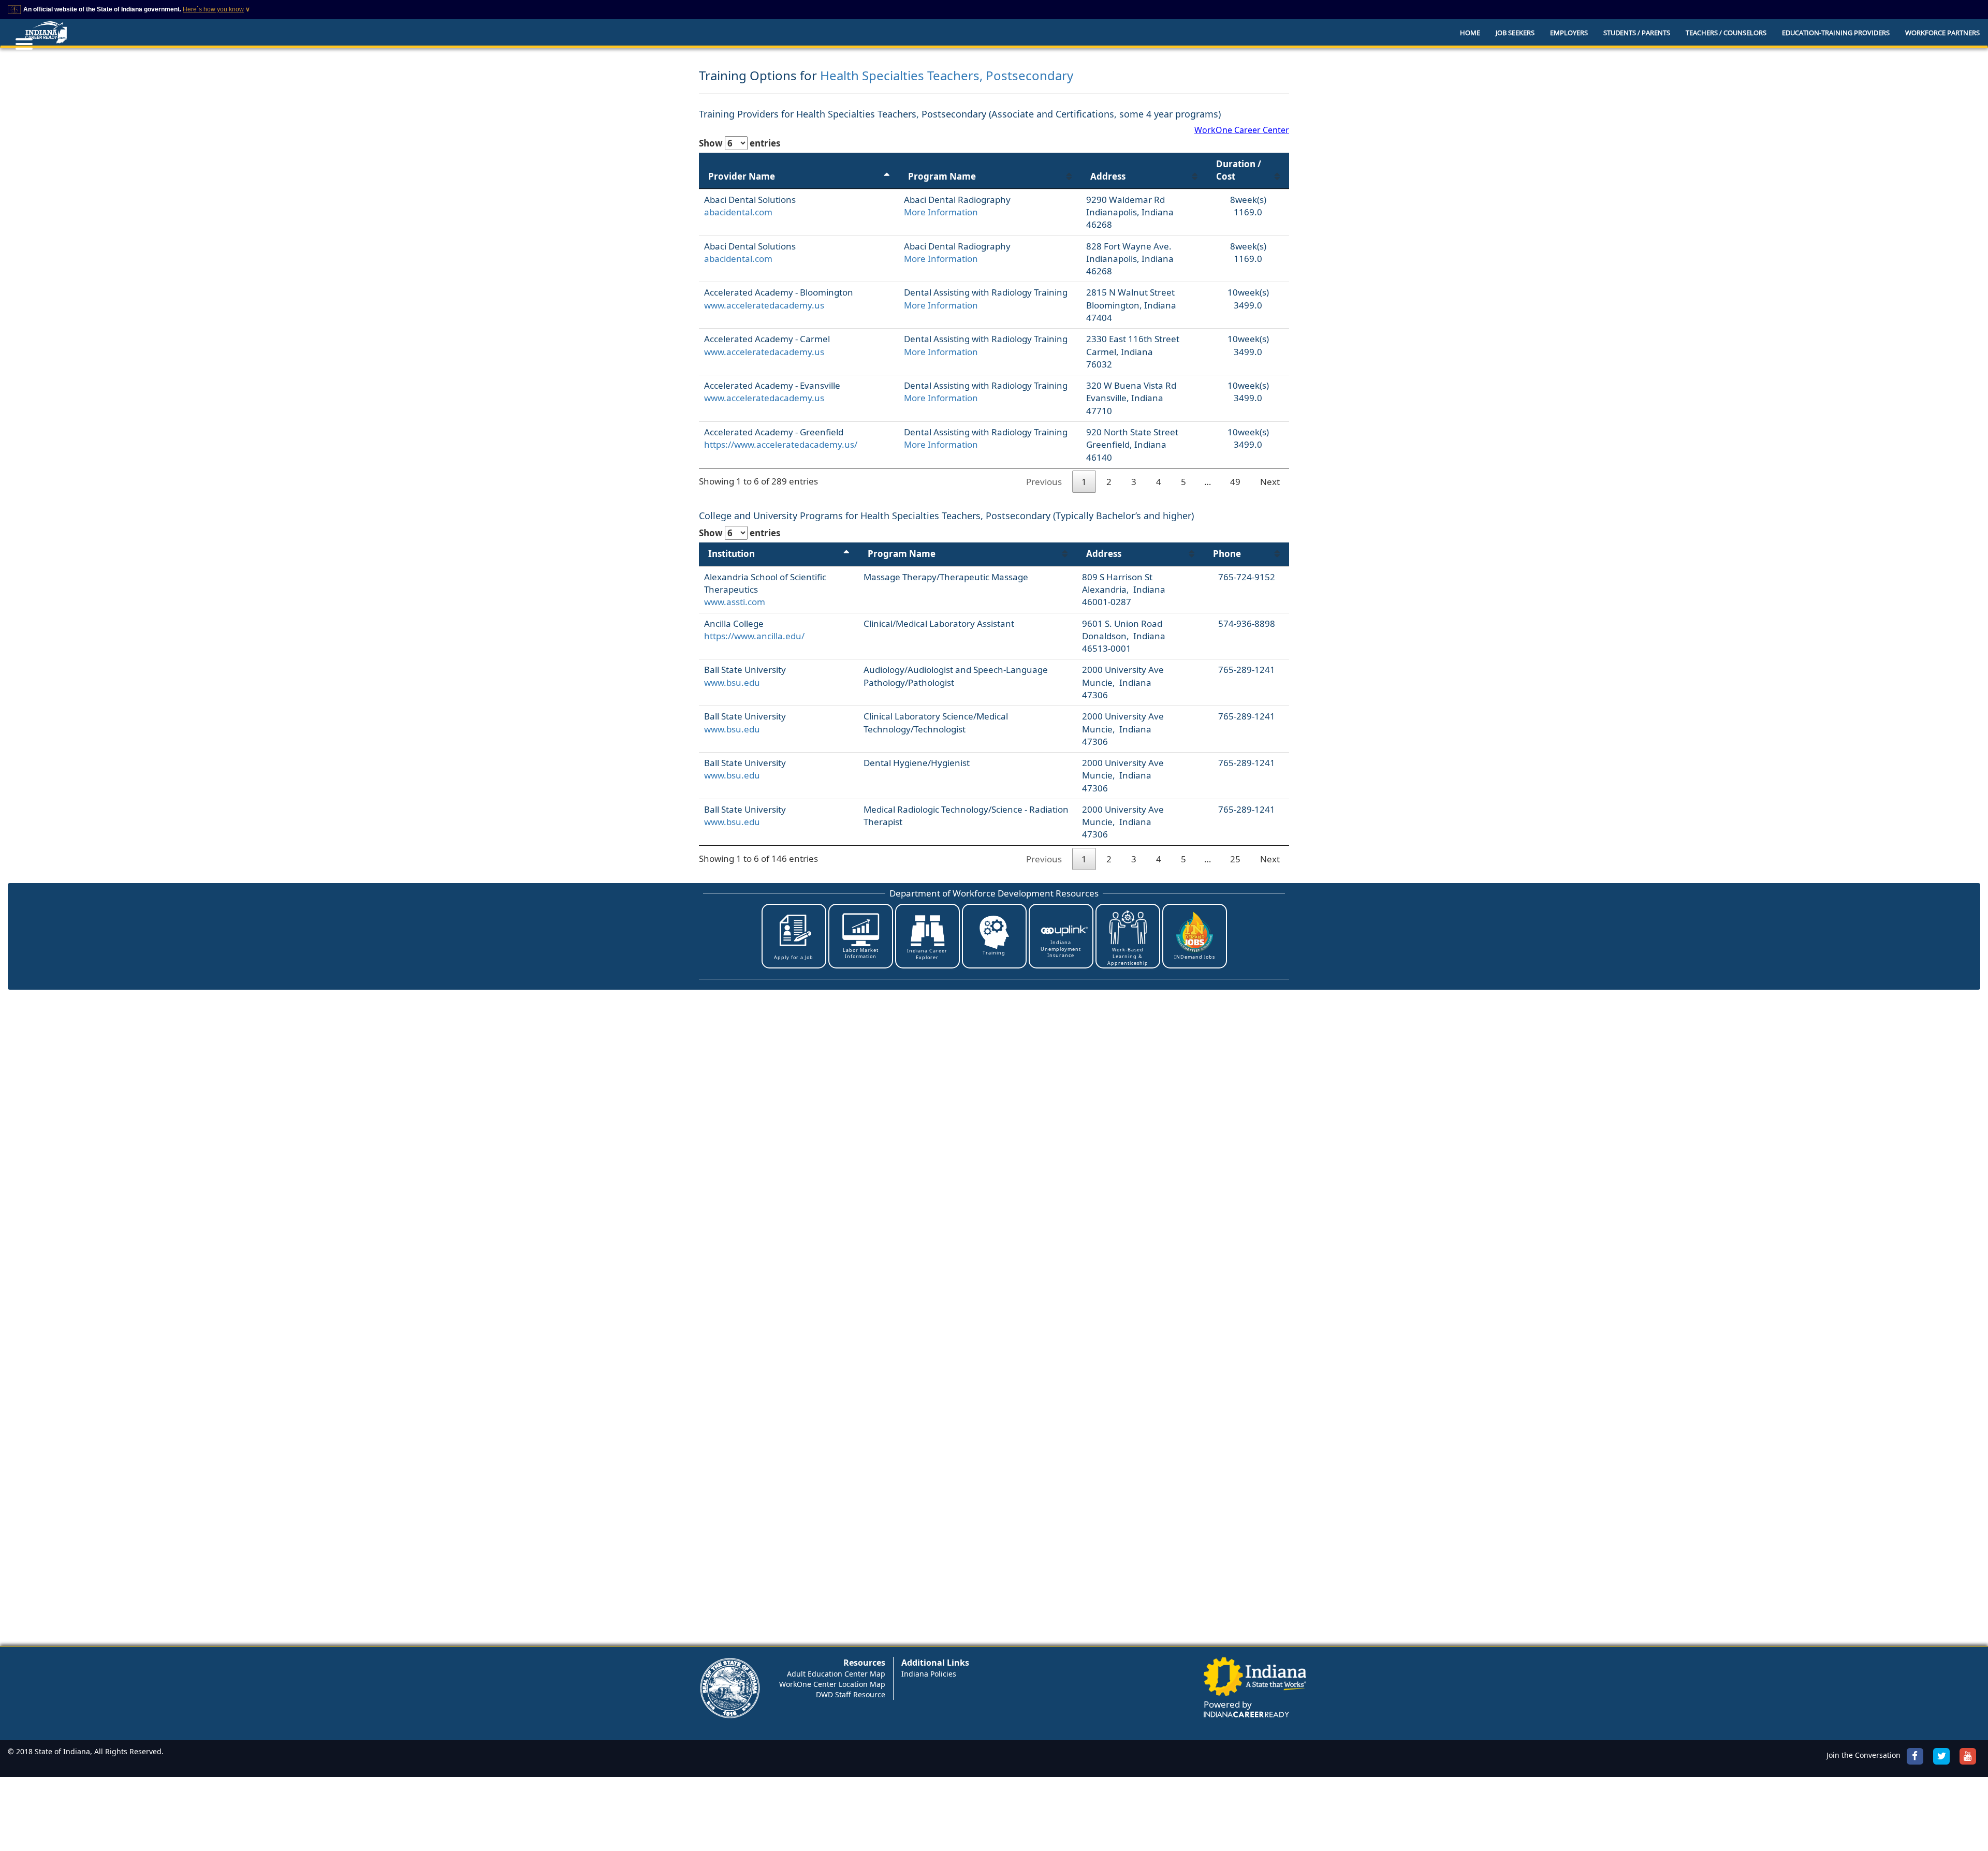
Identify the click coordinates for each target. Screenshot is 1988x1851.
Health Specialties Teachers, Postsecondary (947, 75)
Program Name (942, 176)
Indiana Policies (929, 1674)
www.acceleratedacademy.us (764, 305)
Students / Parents (1637, 33)
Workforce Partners (1942, 33)
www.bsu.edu (732, 682)
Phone (1227, 554)
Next (1270, 482)
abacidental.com (738, 212)
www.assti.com (735, 602)
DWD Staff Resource (851, 1694)
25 (1235, 859)
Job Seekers (1515, 33)
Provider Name (742, 176)
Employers (1569, 33)
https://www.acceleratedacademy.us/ (781, 444)
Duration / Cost (1239, 170)
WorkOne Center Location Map (832, 1684)
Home (1470, 33)
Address (1108, 176)
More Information (941, 212)
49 (1235, 482)
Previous (1044, 482)
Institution (732, 554)
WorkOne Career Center (1242, 130)
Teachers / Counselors (1726, 33)
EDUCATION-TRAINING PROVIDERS (1836, 33)
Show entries (740, 143)
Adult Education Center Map (836, 1674)
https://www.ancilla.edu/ (754, 636)
